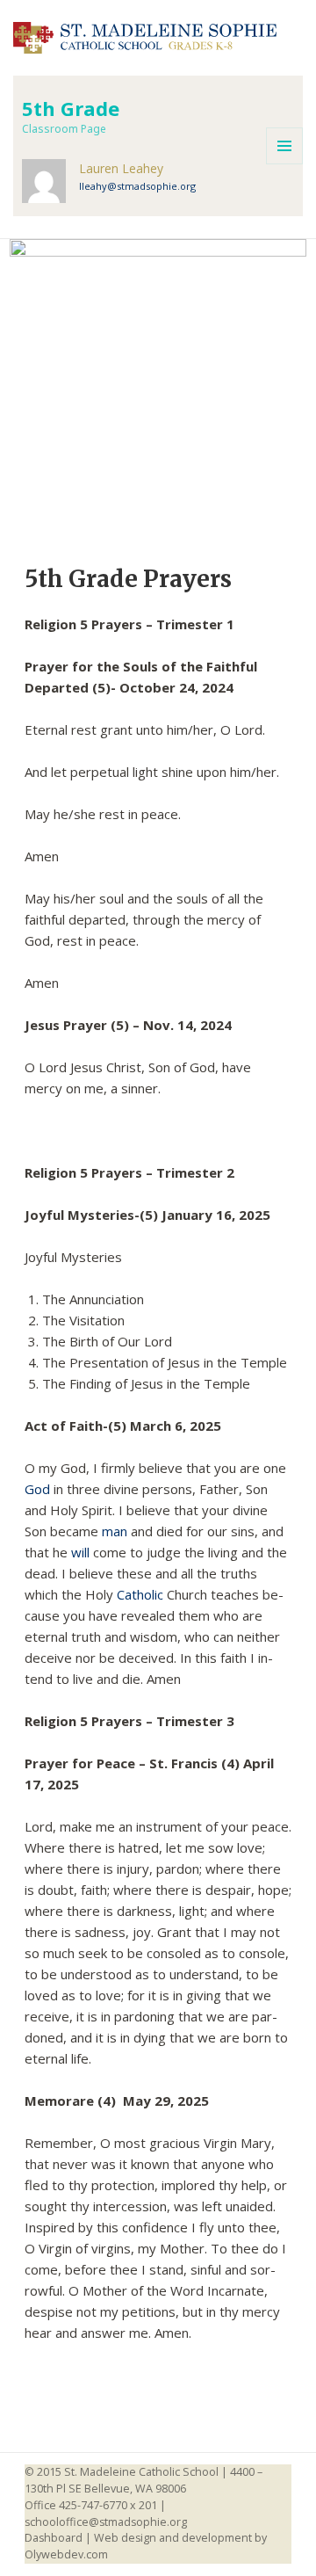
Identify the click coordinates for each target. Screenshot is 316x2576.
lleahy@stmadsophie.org (137, 186)
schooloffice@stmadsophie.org (106, 2522)
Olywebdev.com (66, 2554)
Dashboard (54, 2538)
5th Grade (71, 108)
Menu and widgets (284, 146)
